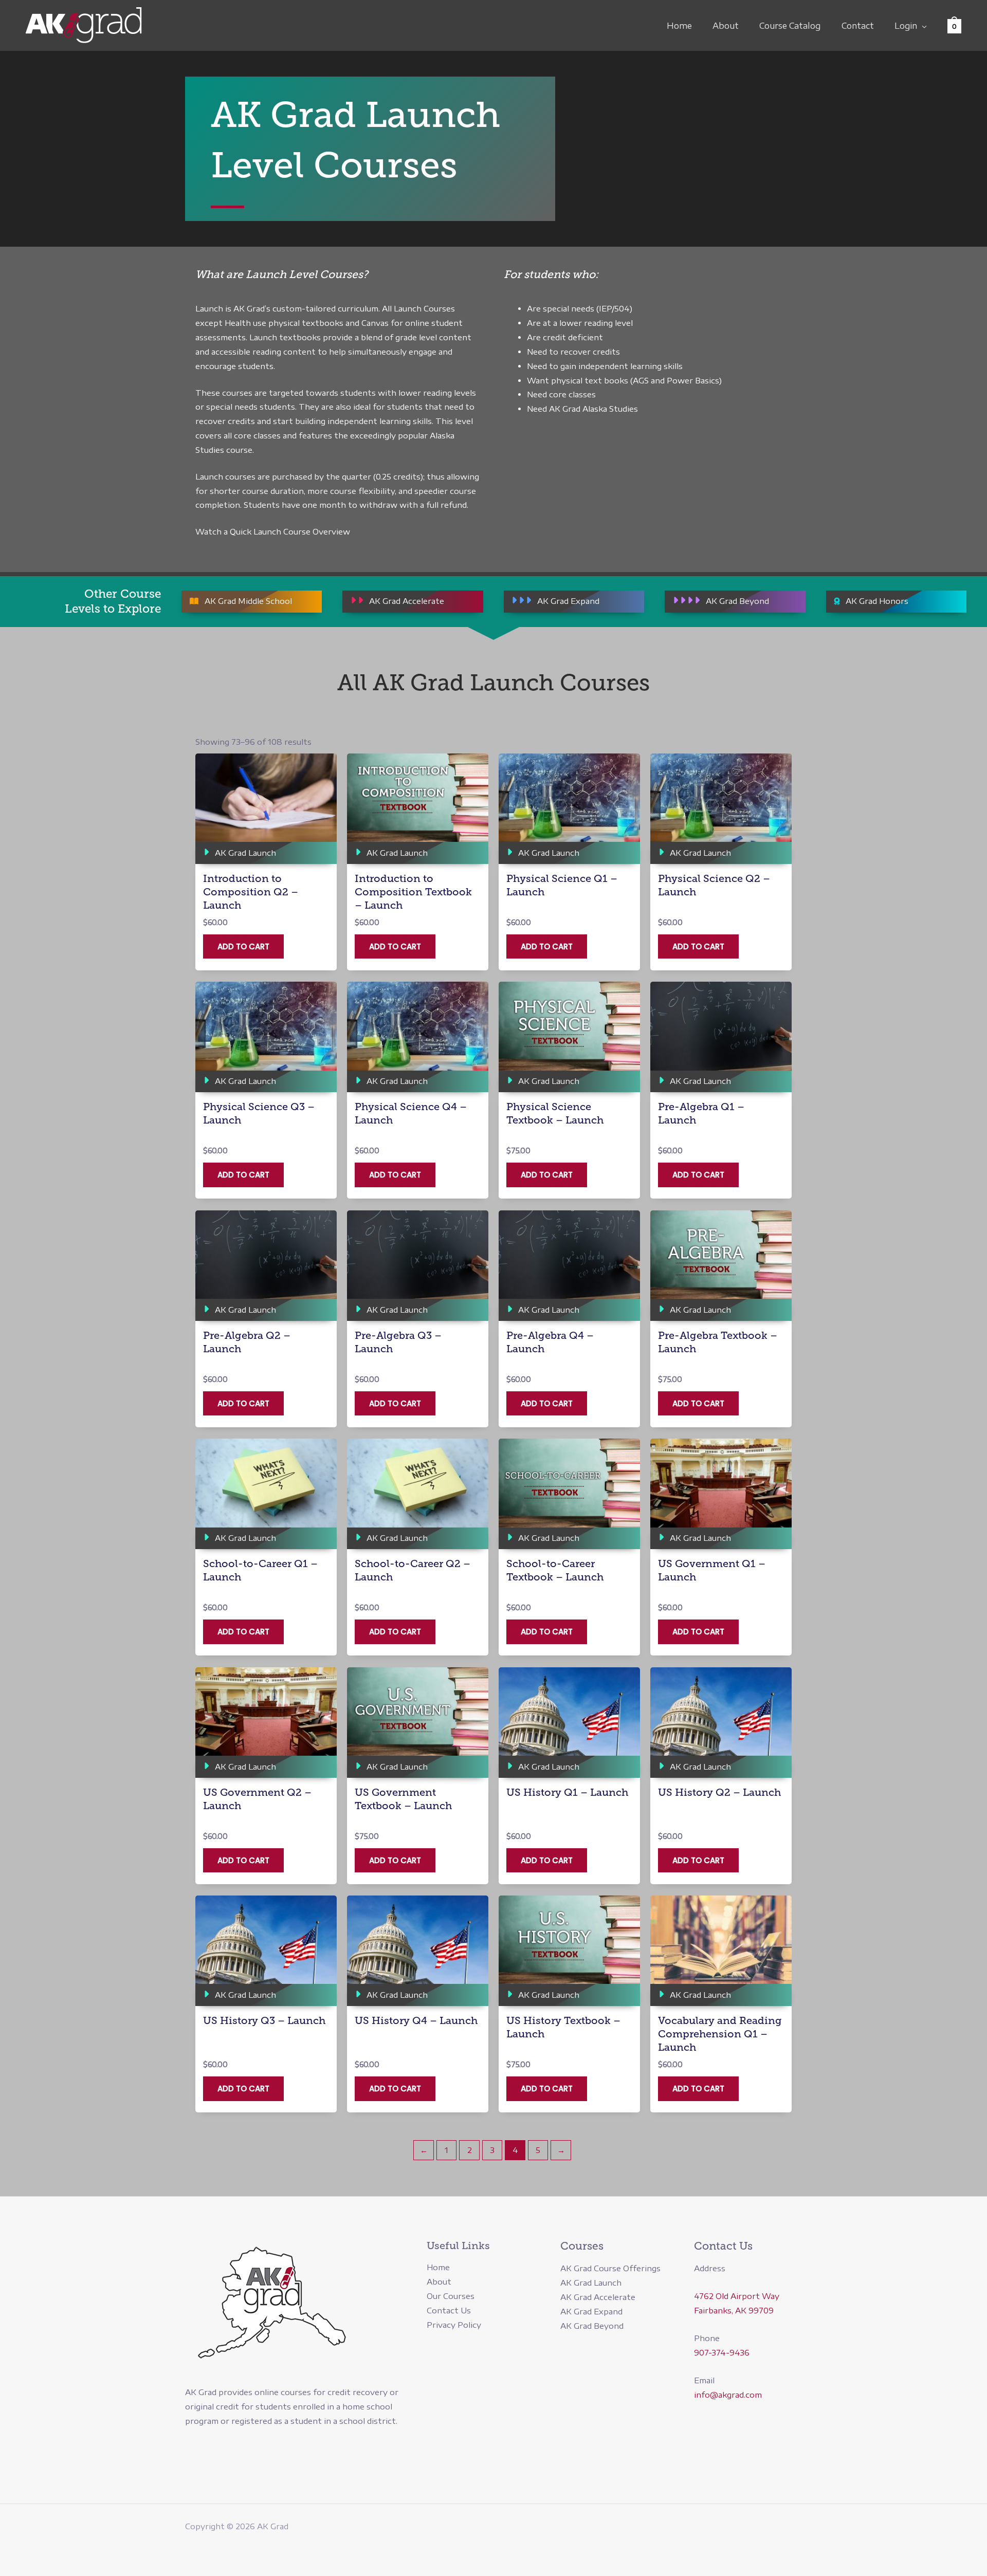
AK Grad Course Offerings (610, 2268)
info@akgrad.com (728, 2395)
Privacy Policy (454, 2325)
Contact (858, 26)
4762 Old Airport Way (737, 2296)
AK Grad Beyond (592, 2326)
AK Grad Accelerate (598, 2297)
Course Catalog (790, 26)
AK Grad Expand (591, 2311)
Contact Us (449, 2310)
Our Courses (451, 2296)
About (726, 26)
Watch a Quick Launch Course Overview (273, 531)
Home (679, 26)
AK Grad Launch (591, 2283)
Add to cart (243, 946)
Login (906, 26)
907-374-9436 (722, 2352)
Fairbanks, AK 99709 (734, 2310)
